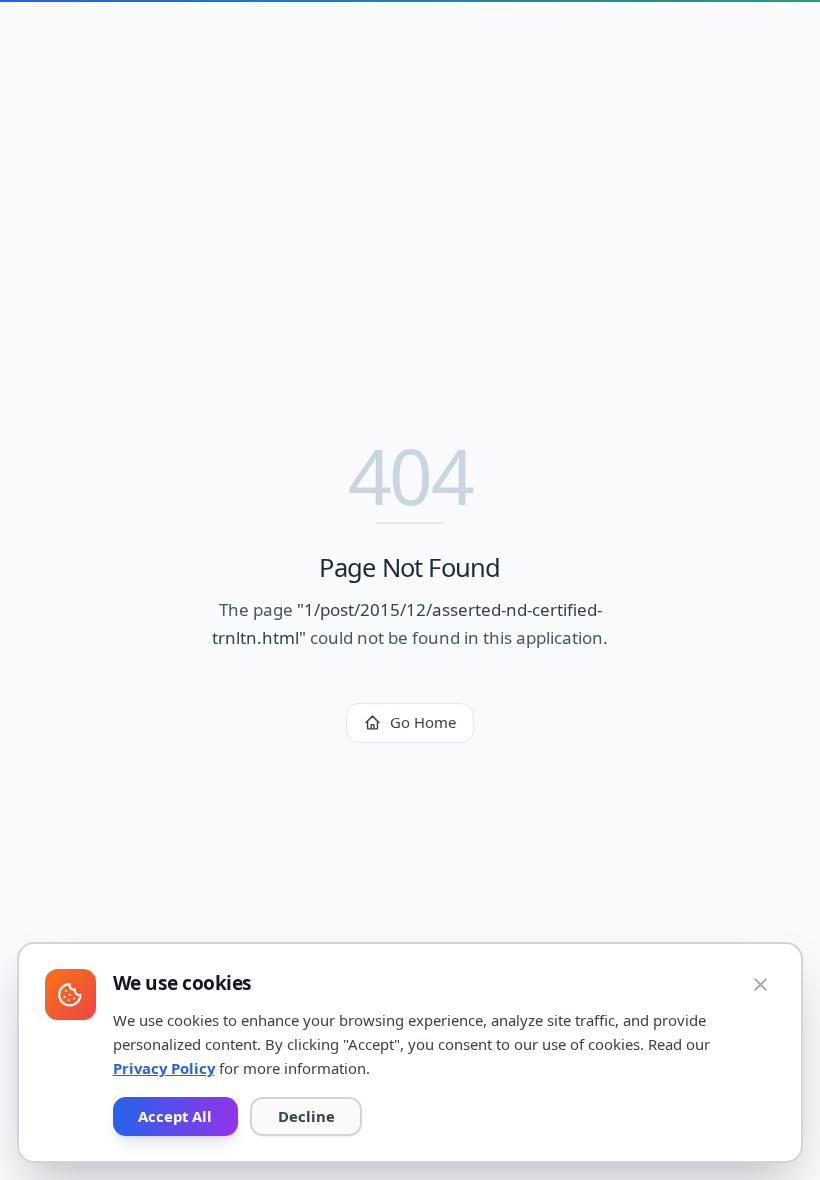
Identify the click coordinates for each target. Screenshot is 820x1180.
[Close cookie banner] (761, 984)
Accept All (175, 1116)
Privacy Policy (164, 1068)
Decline (306, 1116)
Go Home (423, 722)
